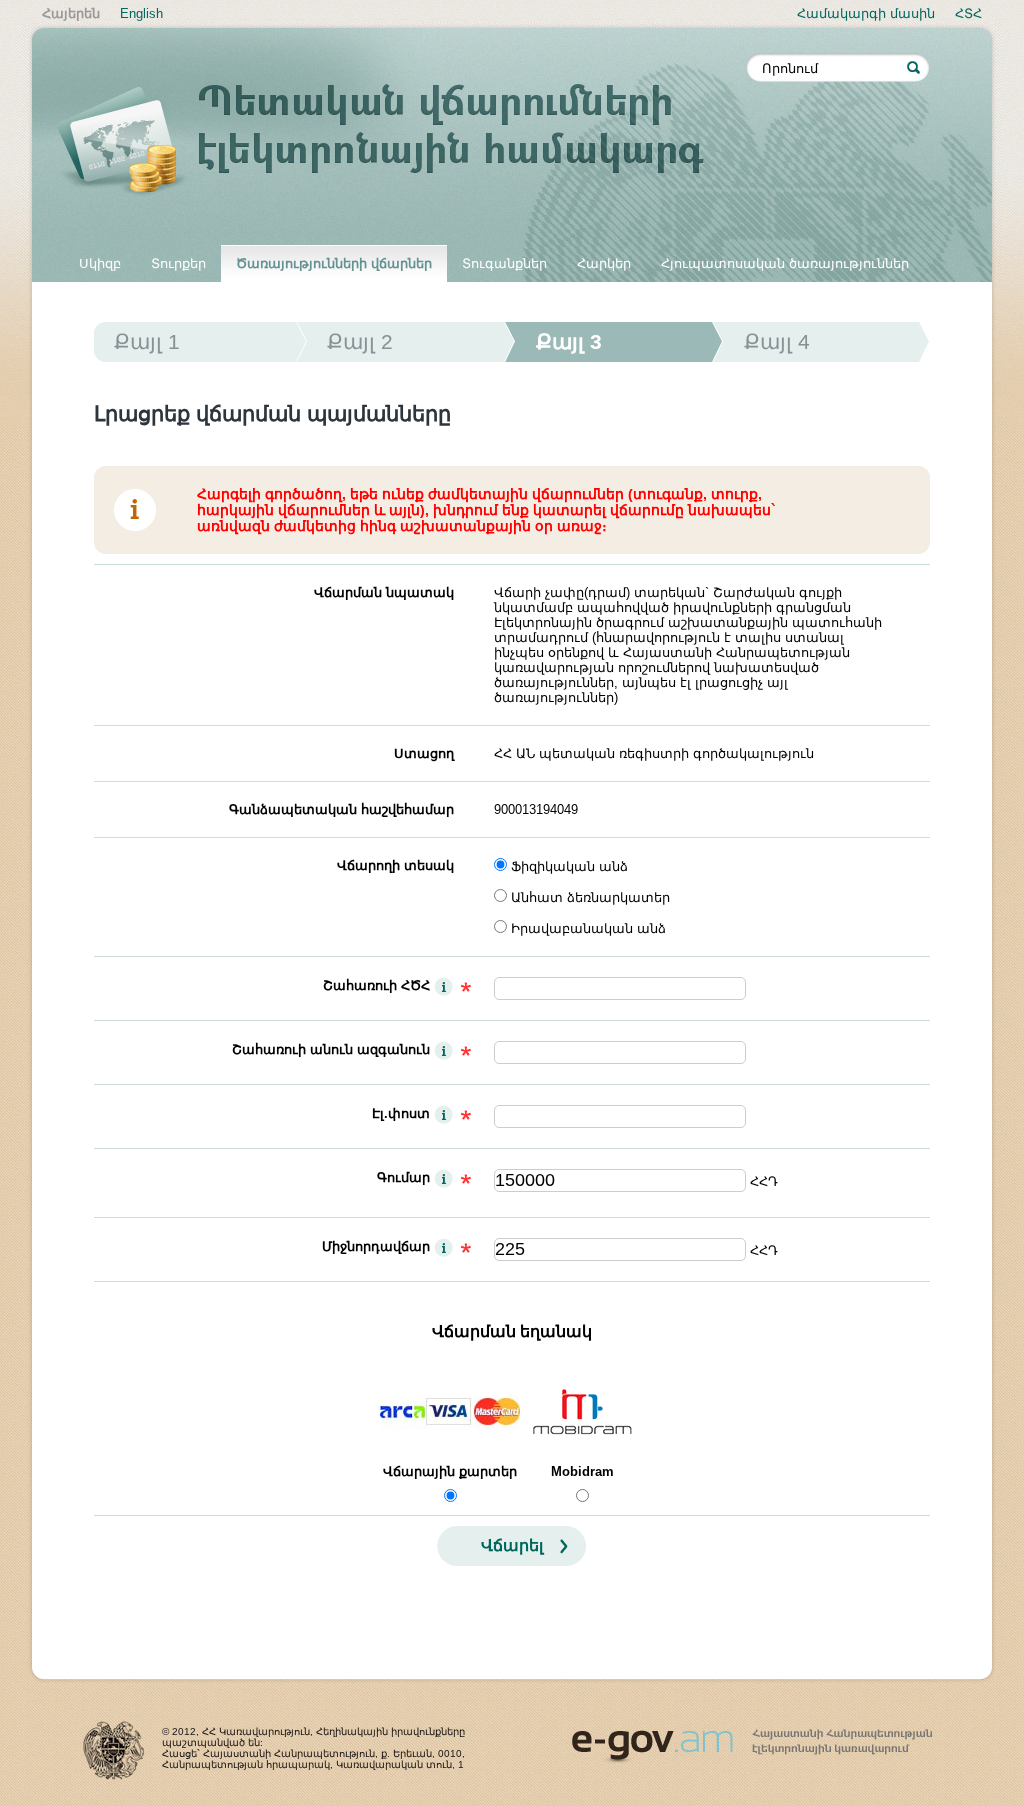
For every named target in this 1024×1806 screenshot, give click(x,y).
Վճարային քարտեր (450, 1471)
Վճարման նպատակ (384, 592)
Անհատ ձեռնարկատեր (590, 897)
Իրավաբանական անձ (588, 928)
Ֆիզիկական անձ (569, 866)
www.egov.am (752, 1737)
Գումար (403, 1177)
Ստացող (424, 753)
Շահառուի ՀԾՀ (376, 985)
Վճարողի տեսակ (395, 865)
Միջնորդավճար (376, 1246)
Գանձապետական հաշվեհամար (341, 809)
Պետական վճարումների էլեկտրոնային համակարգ (402, 142)
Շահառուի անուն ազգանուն (331, 1049)
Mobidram (582, 1471)
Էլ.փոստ (401, 1113)
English (141, 13)
